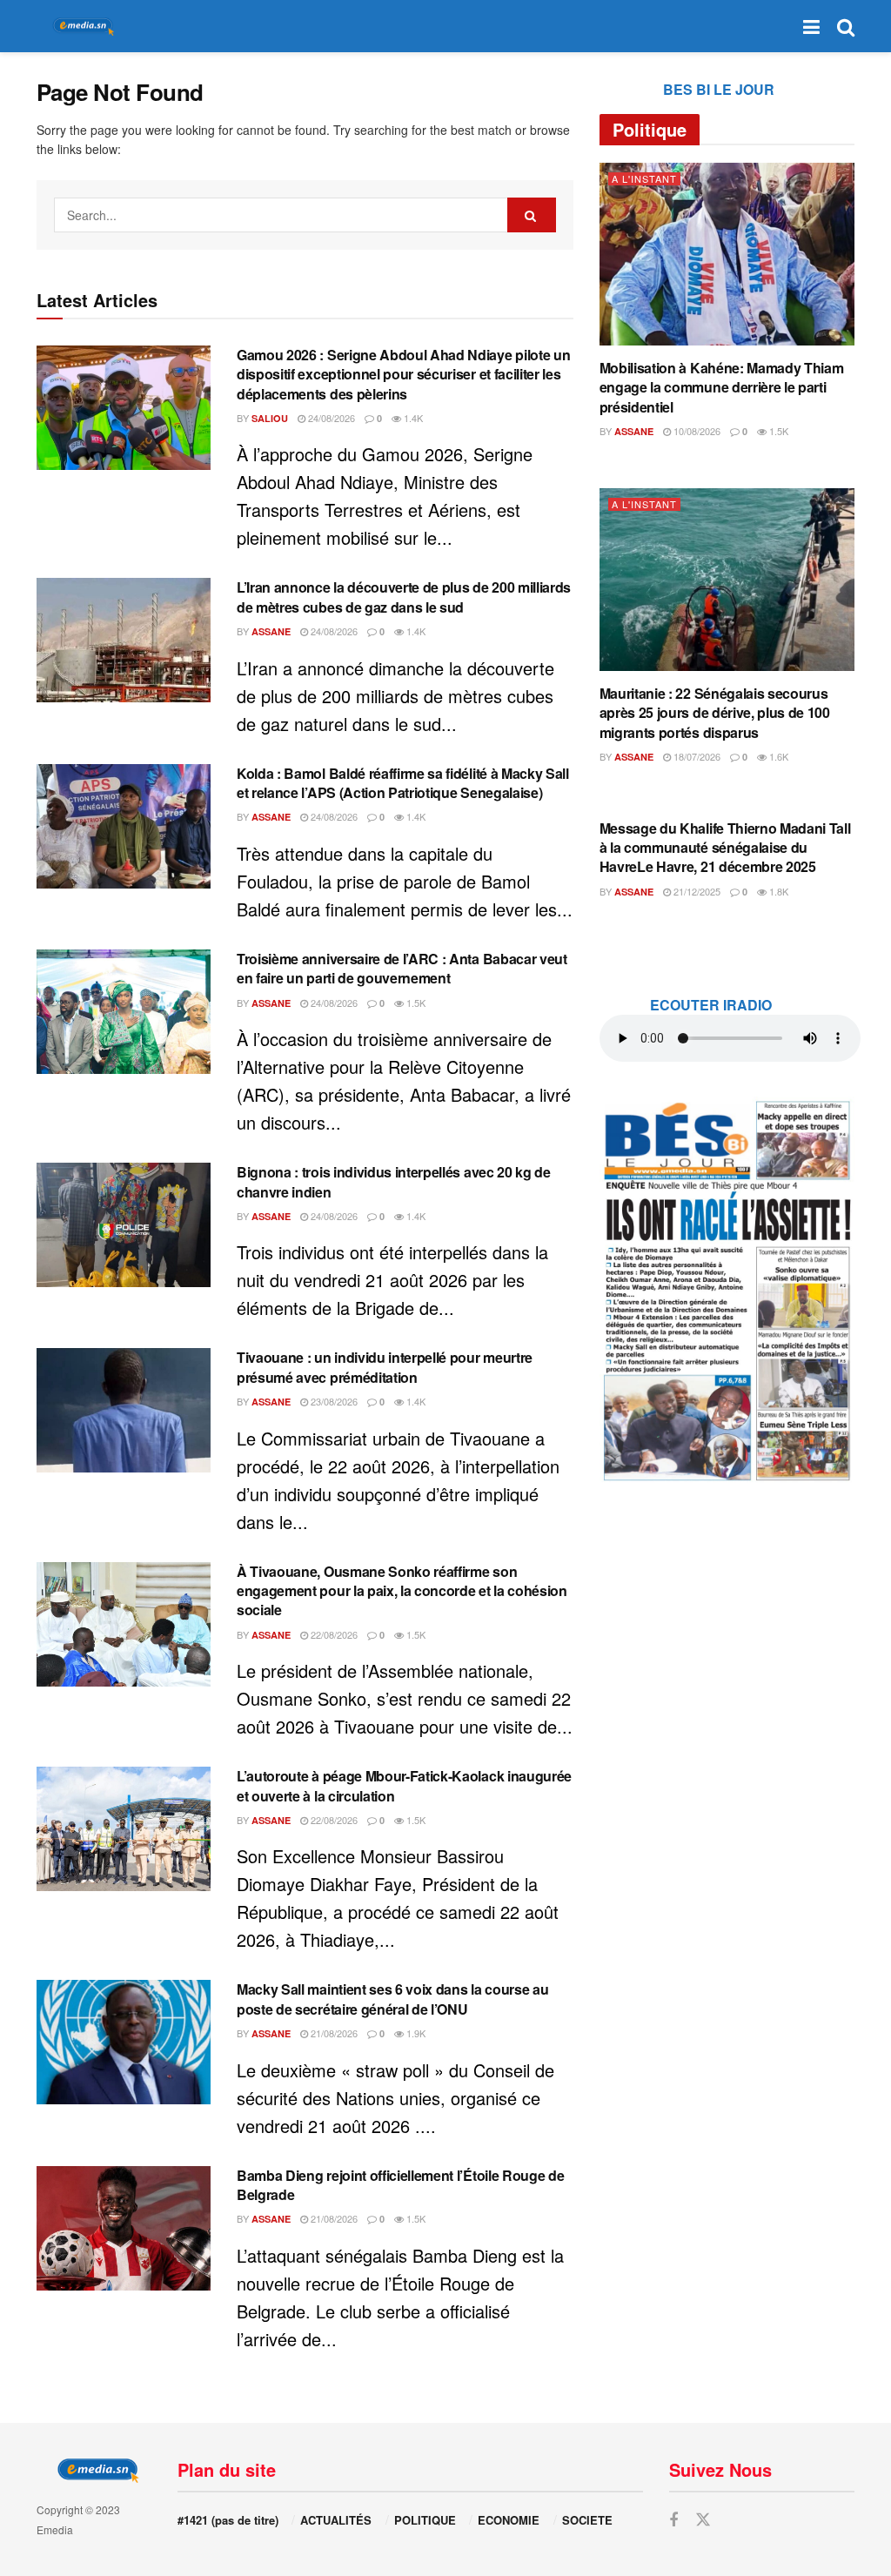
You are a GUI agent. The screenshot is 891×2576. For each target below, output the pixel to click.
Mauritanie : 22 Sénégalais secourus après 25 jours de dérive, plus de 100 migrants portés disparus (715, 713)
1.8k (777, 891)
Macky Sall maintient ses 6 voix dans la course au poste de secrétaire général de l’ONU (392, 1999)
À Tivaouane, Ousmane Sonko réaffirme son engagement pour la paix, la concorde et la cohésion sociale (402, 1591)
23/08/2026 (333, 1401)
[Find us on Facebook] (673, 2520)
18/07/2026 (696, 756)
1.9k (415, 2033)
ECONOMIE (509, 2520)
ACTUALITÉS (336, 2520)
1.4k (412, 418)
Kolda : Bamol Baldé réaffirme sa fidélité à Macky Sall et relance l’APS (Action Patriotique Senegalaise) (403, 783)
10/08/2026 (696, 431)
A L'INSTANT (644, 179)
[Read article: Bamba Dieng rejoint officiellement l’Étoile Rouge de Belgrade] (124, 2228)
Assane (271, 631)
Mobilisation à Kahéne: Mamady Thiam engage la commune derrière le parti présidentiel (722, 387)
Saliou (270, 418)
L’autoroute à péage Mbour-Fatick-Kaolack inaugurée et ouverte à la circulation (404, 1785)
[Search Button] (846, 26)
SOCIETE (587, 2520)
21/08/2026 (333, 2033)
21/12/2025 (696, 891)
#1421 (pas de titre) (228, 2520)
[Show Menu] (811, 26)
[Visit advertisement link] (727, 1290)
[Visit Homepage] (80, 27)
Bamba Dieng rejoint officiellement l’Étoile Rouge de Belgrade (400, 2185)
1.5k (415, 1003)
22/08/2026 (333, 1634)
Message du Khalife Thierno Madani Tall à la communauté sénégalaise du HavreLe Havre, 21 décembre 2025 (725, 848)
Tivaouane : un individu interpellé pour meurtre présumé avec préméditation (385, 1367)
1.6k (777, 756)
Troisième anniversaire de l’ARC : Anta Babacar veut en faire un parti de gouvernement (402, 968)
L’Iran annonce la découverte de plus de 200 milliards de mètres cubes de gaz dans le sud (404, 597)
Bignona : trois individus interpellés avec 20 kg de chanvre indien (394, 1181)
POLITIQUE (425, 2520)
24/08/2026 (330, 418)
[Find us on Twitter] (703, 2520)
